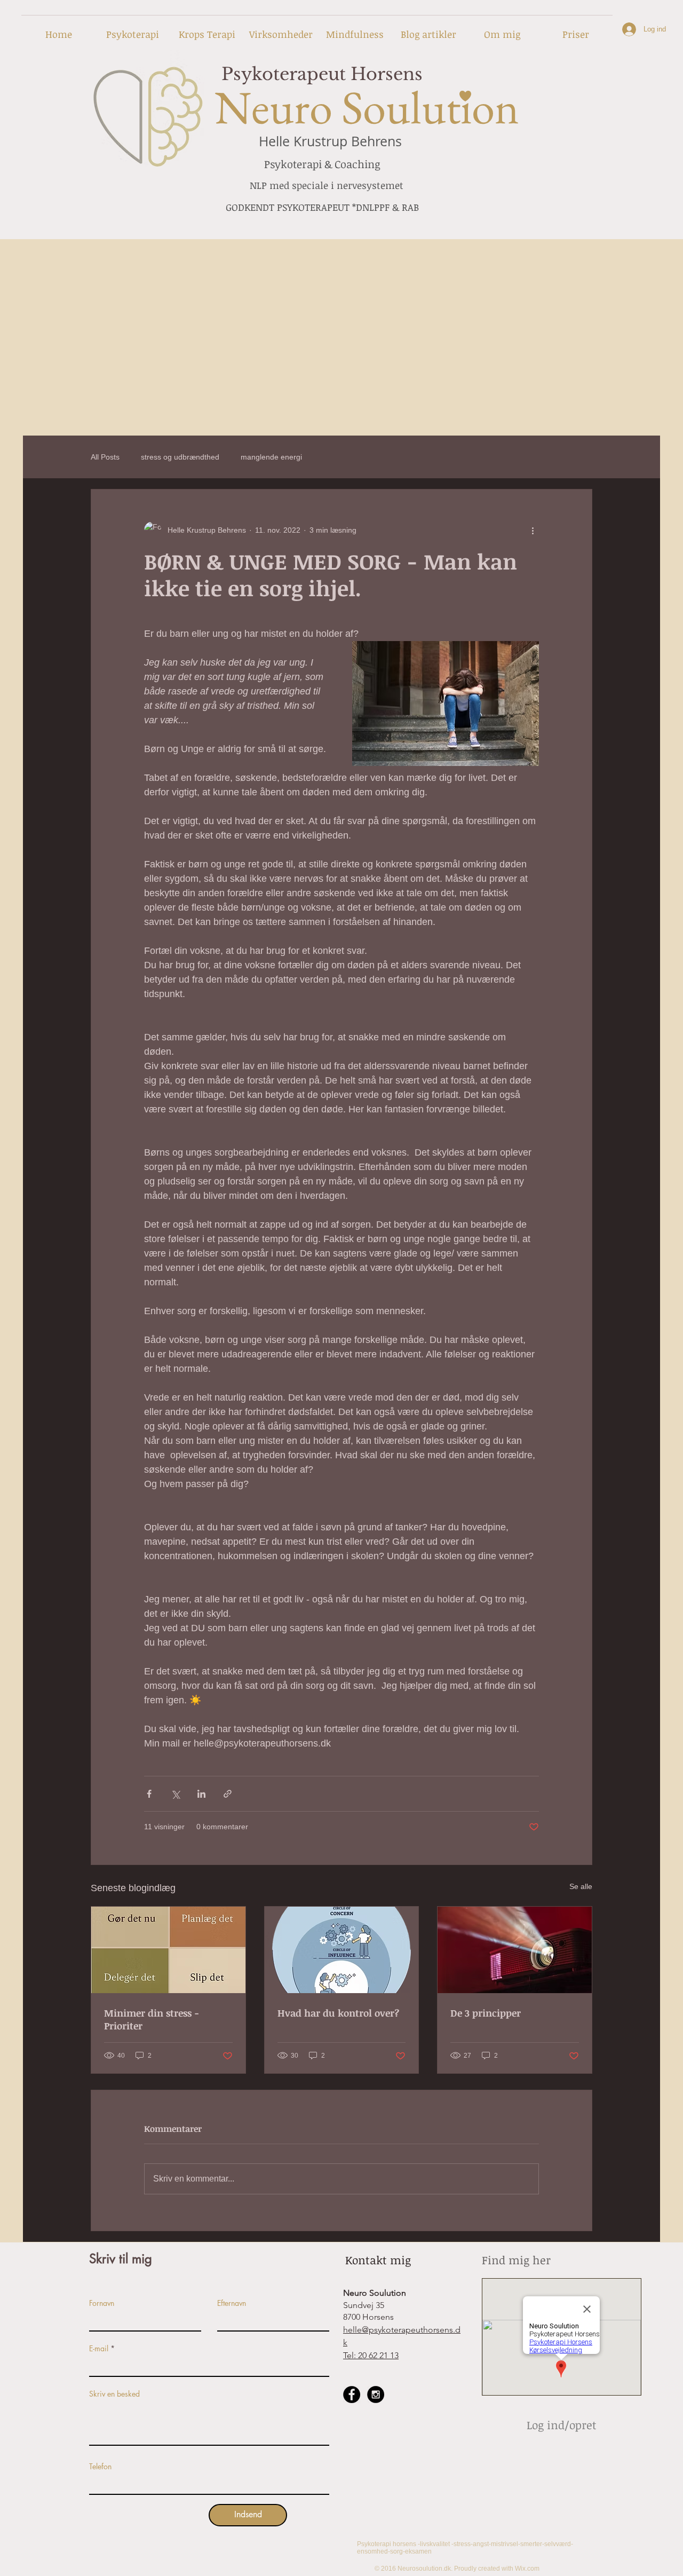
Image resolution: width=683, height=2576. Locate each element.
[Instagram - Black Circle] (376, 2395)
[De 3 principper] (515, 1950)
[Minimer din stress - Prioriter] (168, 1950)
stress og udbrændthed (180, 457)
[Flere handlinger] (533, 530)
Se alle (581, 1886)
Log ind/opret (562, 2425)
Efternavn (232, 2303)
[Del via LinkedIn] (201, 1794)
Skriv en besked (114, 2394)
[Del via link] (228, 1794)
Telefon (100, 2467)
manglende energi (271, 457)
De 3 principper (486, 2013)
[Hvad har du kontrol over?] (342, 1950)
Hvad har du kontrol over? (338, 2013)
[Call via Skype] (365, 2437)
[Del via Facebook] (149, 1794)
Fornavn (102, 2303)
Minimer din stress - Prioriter (152, 2019)
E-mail (99, 2349)
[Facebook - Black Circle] (352, 2395)
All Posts (105, 457)
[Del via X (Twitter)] (175, 1794)
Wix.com (527, 2569)
